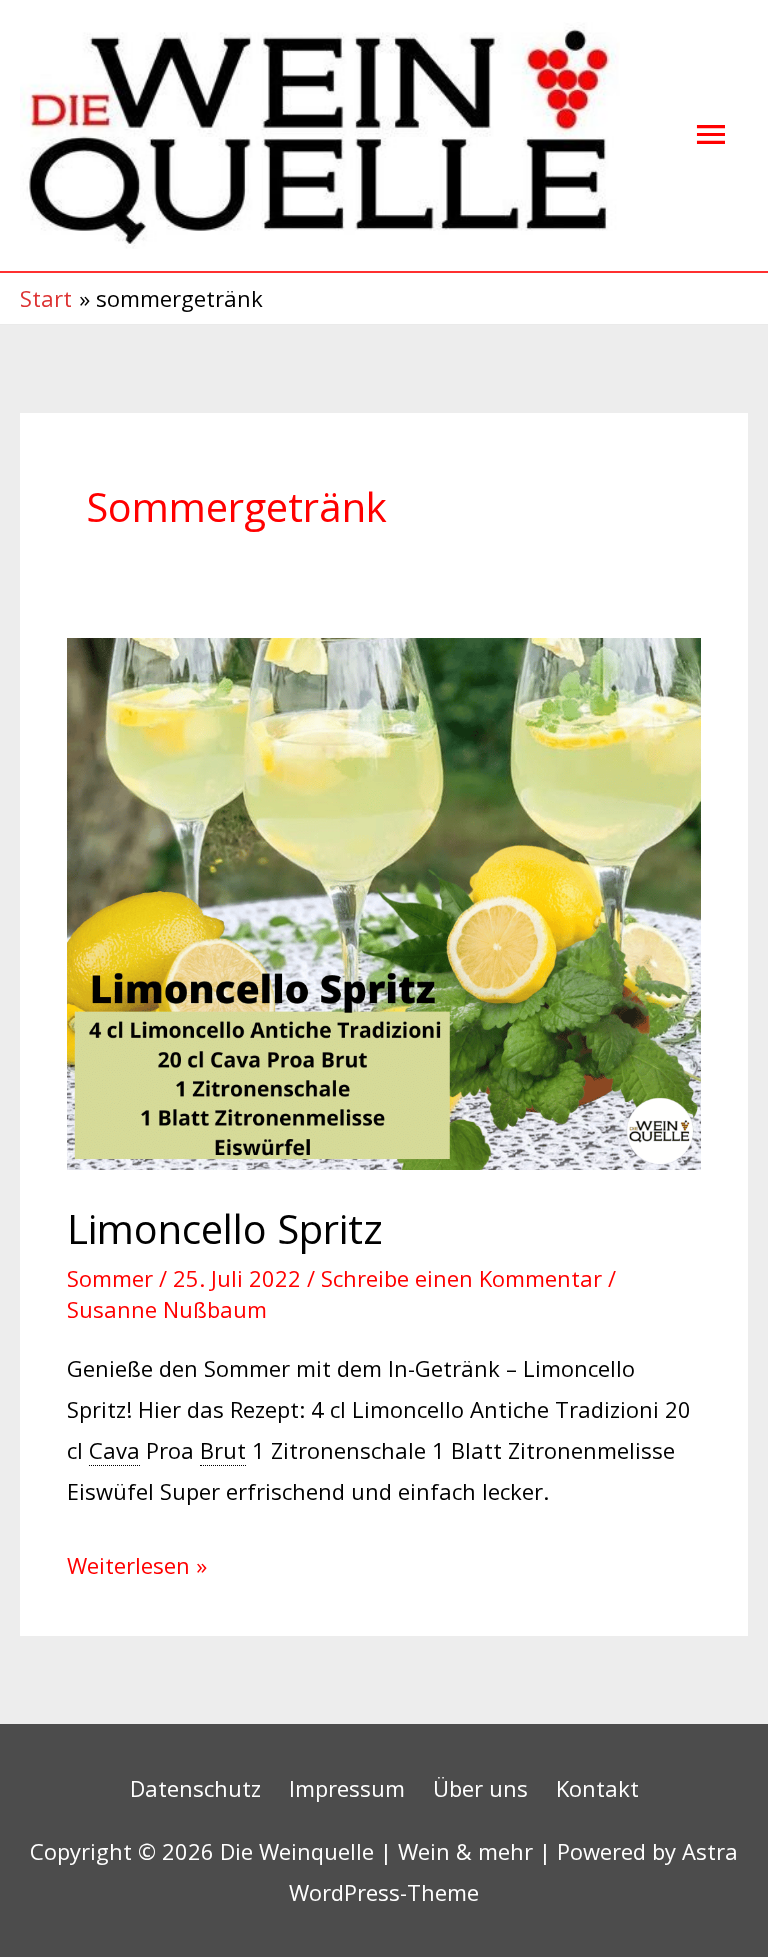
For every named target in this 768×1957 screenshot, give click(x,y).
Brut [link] (223, 1450)
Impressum (347, 1788)
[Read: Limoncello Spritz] (384, 901)
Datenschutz (195, 1788)
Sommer (110, 1278)
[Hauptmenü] (711, 135)
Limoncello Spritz (225, 1228)
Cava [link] (114, 1450)
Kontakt (597, 1788)
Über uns (480, 1788)
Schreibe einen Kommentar (461, 1278)
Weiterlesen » (137, 1562)
